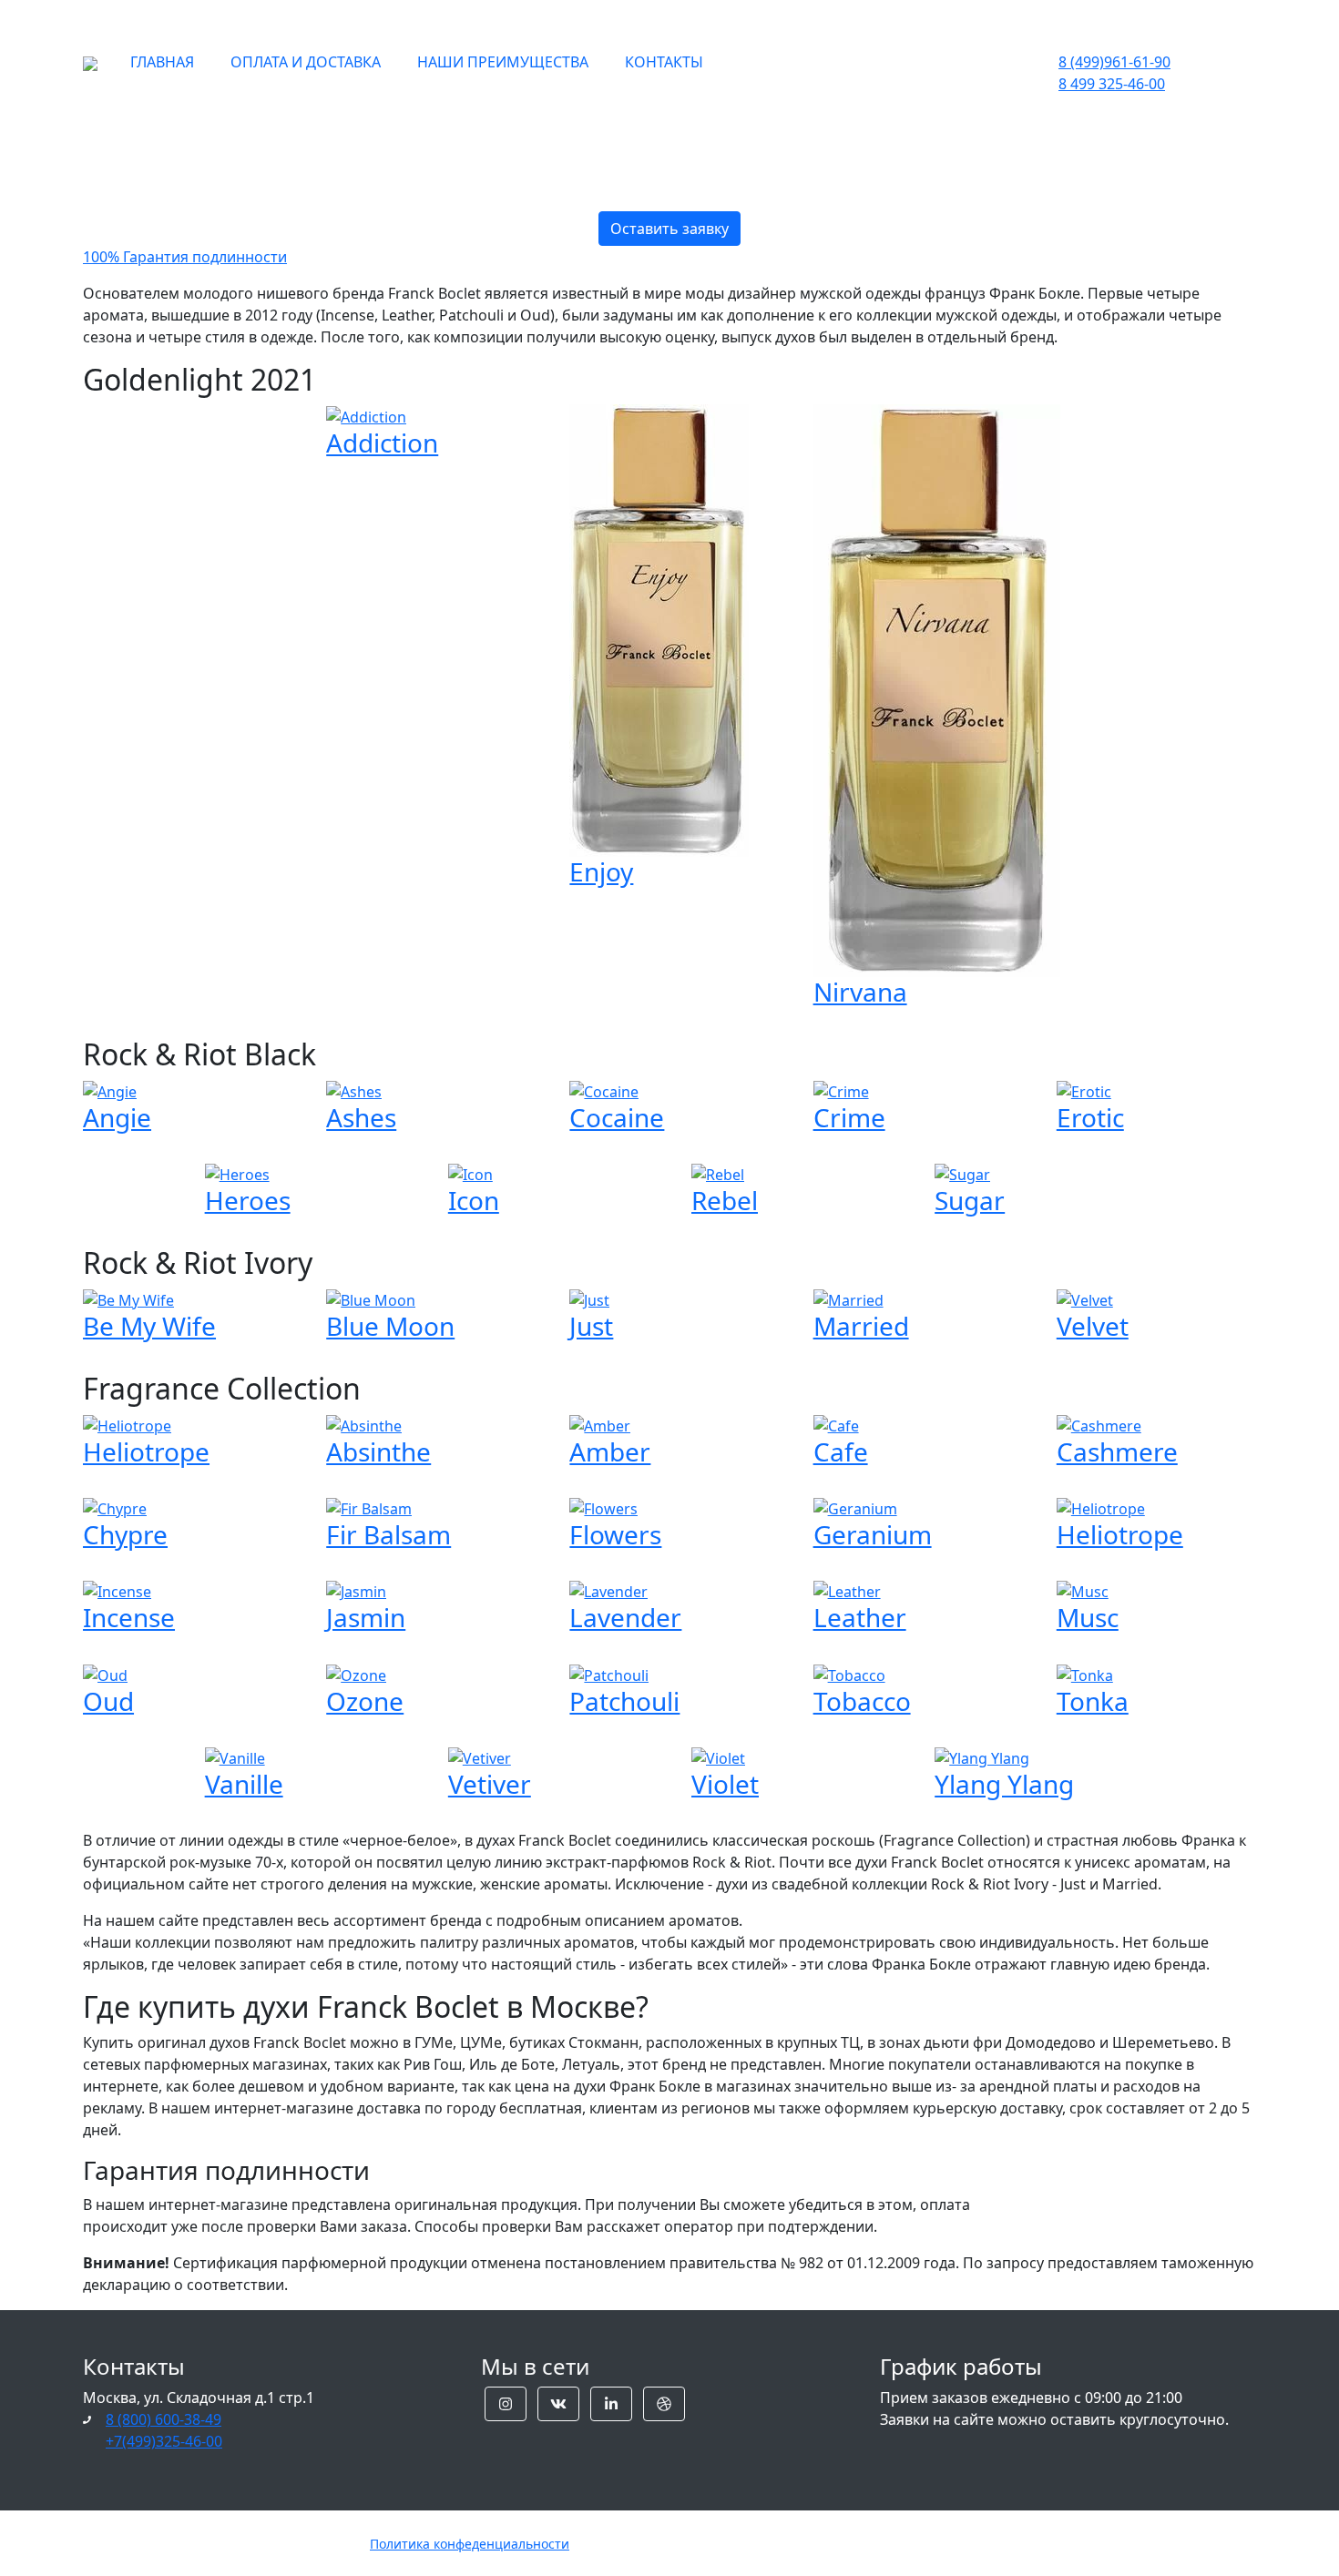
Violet (725, 1784)
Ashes (361, 1117)
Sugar (970, 1200)
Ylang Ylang (1004, 1784)
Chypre (125, 1534)
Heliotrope (146, 1451)
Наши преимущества (503, 62)
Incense (129, 1617)
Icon (474, 1200)
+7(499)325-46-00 (164, 2441)
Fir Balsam (388, 1534)
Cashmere (1117, 1451)
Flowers (615, 1534)
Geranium (873, 1534)
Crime (849, 1117)
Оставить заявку (669, 229)
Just (591, 1326)
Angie (117, 1117)
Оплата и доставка (306, 62)
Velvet (1093, 1326)
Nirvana (860, 992)
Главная (162, 62)
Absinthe (378, 1451)
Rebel (725, 1200)
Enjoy (601, 871)
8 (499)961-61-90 (1114, 62)
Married (861, 1326)
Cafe (841, 1451)
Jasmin (366, 1617)
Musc (1088, 1617)
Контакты (664, 62)
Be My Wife (149, 1326)
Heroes (248, 1200)
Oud (108, 1701)
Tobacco (862, 1701)
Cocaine (617, 1117)
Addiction (382, 443)
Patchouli (624, 1701)
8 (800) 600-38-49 (164, 2419)
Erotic (1090, 1117)
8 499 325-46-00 (1112, 84)
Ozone (365, 1701)
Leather (860, 1617)
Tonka (1093, 1701)
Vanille (244, 1784)
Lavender (625, 1617)
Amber (610, 1451)
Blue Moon (390, 1326)
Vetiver (490, 1784)
